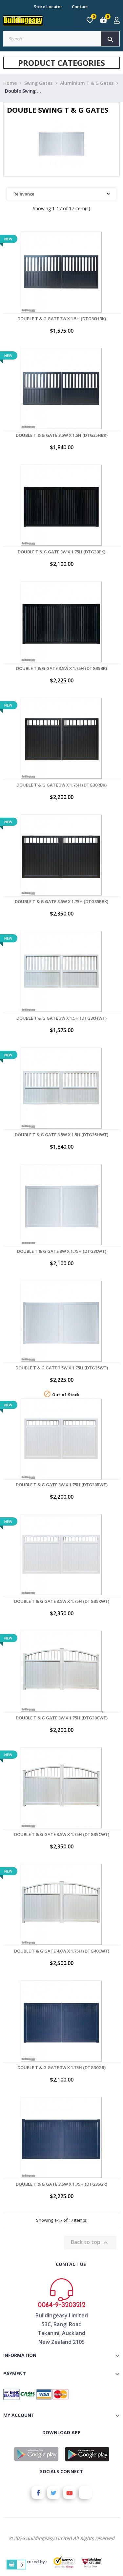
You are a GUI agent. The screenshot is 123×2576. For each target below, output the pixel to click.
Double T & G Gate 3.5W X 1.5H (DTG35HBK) (62, 435)
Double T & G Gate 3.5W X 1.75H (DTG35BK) (61, 668)
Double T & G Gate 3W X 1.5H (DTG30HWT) (61, 1018)
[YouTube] (70, 2493)
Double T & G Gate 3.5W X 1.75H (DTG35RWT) (62, 1601)
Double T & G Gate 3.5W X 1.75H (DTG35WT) (62, 1368)
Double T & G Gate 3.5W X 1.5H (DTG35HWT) (61, 1135)
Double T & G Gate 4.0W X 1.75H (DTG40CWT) (62, 1951)
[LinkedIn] (85, 2493)
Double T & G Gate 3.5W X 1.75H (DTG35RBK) (61, 901)
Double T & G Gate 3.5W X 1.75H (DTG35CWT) (62, 1834)
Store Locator (48, 7)
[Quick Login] (117, 21)
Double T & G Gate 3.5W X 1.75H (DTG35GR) (61, 2184)
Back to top (90, 2242)
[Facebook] (38, 2493)
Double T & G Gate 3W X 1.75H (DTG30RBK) (61, 785)
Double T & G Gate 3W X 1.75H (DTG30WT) (62, 1251)
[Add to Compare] (76, 290)
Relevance (24, 194)
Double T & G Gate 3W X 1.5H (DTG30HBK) (62, 319)
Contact (80, 7)
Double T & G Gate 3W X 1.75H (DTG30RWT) (62, 1485)
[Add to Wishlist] (62, 290)
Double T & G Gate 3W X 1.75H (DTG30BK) (61, 552)
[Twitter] (54, 2493)
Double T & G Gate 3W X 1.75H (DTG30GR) (61, 2067)
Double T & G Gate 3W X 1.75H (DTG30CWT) (62, 1718)
